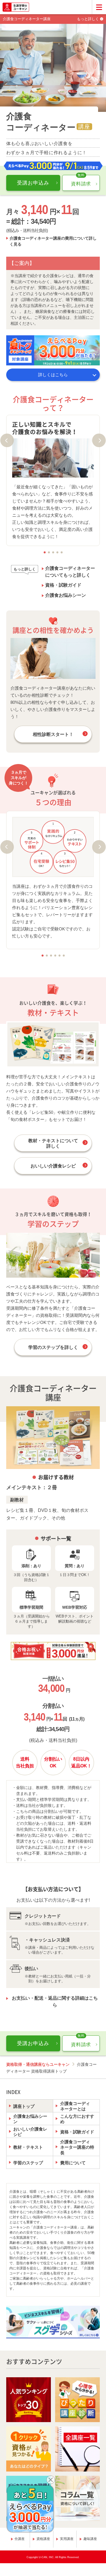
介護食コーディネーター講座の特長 (77, 2147)
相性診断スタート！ (53, 734)
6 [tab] (64, 956)
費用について (73, 2163)
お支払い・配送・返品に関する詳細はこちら (55, 2001)
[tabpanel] (53, 481)
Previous (7, 440)
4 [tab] (57, 552)
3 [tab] (53, 552)
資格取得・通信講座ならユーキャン (38, 2064)
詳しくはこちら (53, 375)
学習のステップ (28, 2163)
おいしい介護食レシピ (53, 1166)
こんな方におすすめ (77, 2119)
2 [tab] (49, 552)
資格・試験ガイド (63, 585)
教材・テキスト (28, 2147)
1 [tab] (45, 552)
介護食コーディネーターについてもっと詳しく (70, 572)
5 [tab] (61, 552)
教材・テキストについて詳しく (53, 1143)
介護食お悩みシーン (66, 595)
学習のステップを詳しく (53, 1347)
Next (99, 440)
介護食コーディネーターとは (75, 2106)
